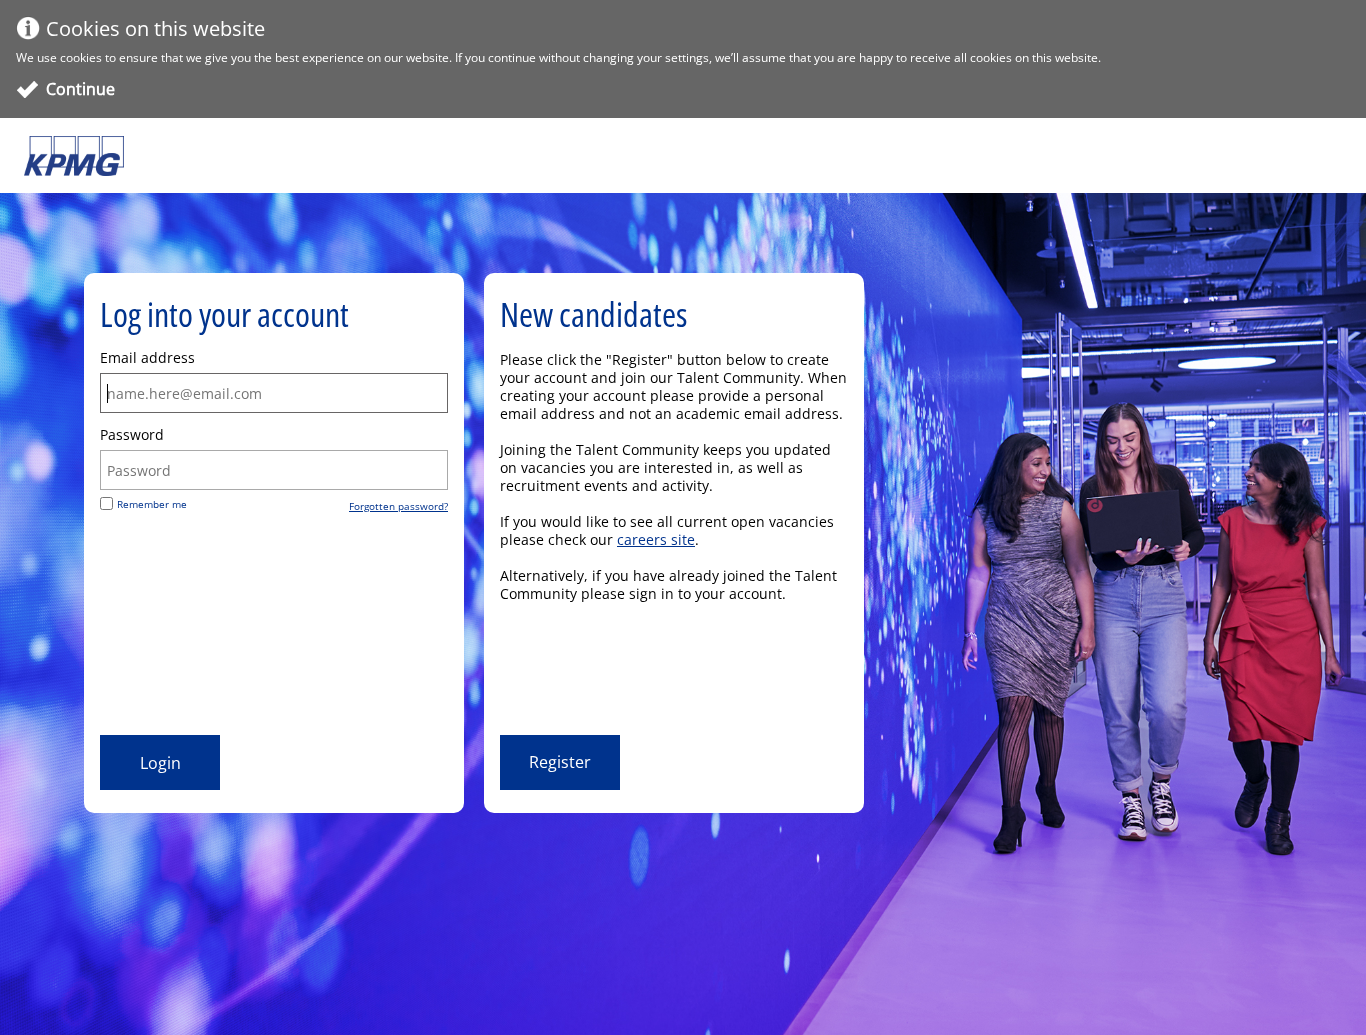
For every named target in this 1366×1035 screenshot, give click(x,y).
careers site (656, 539)
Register (560, 762)
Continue (80, 89)
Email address (147, 358)
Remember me (152, 504)
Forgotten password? (398, 506)
